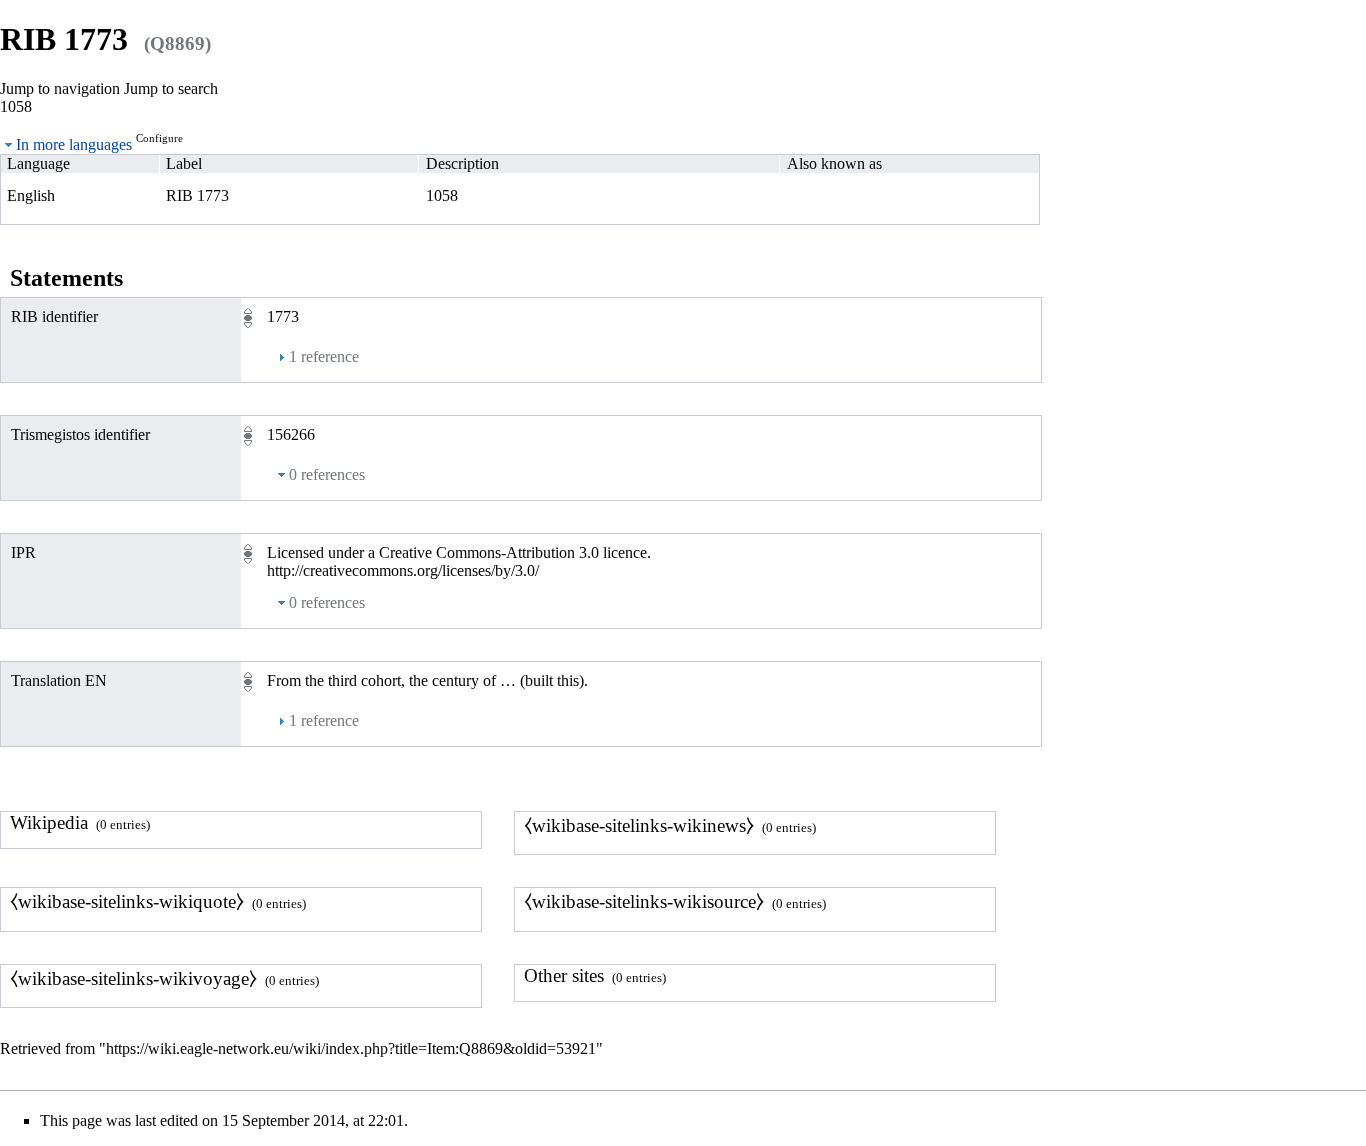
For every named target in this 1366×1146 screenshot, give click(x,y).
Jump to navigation (60, 88)
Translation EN (59, 680)
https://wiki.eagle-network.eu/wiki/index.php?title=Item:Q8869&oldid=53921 (351, 1048)
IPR (23, 552)
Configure (159, 138)
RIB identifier (54, 316)
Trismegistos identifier (80, 434)
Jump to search (171, 88)
